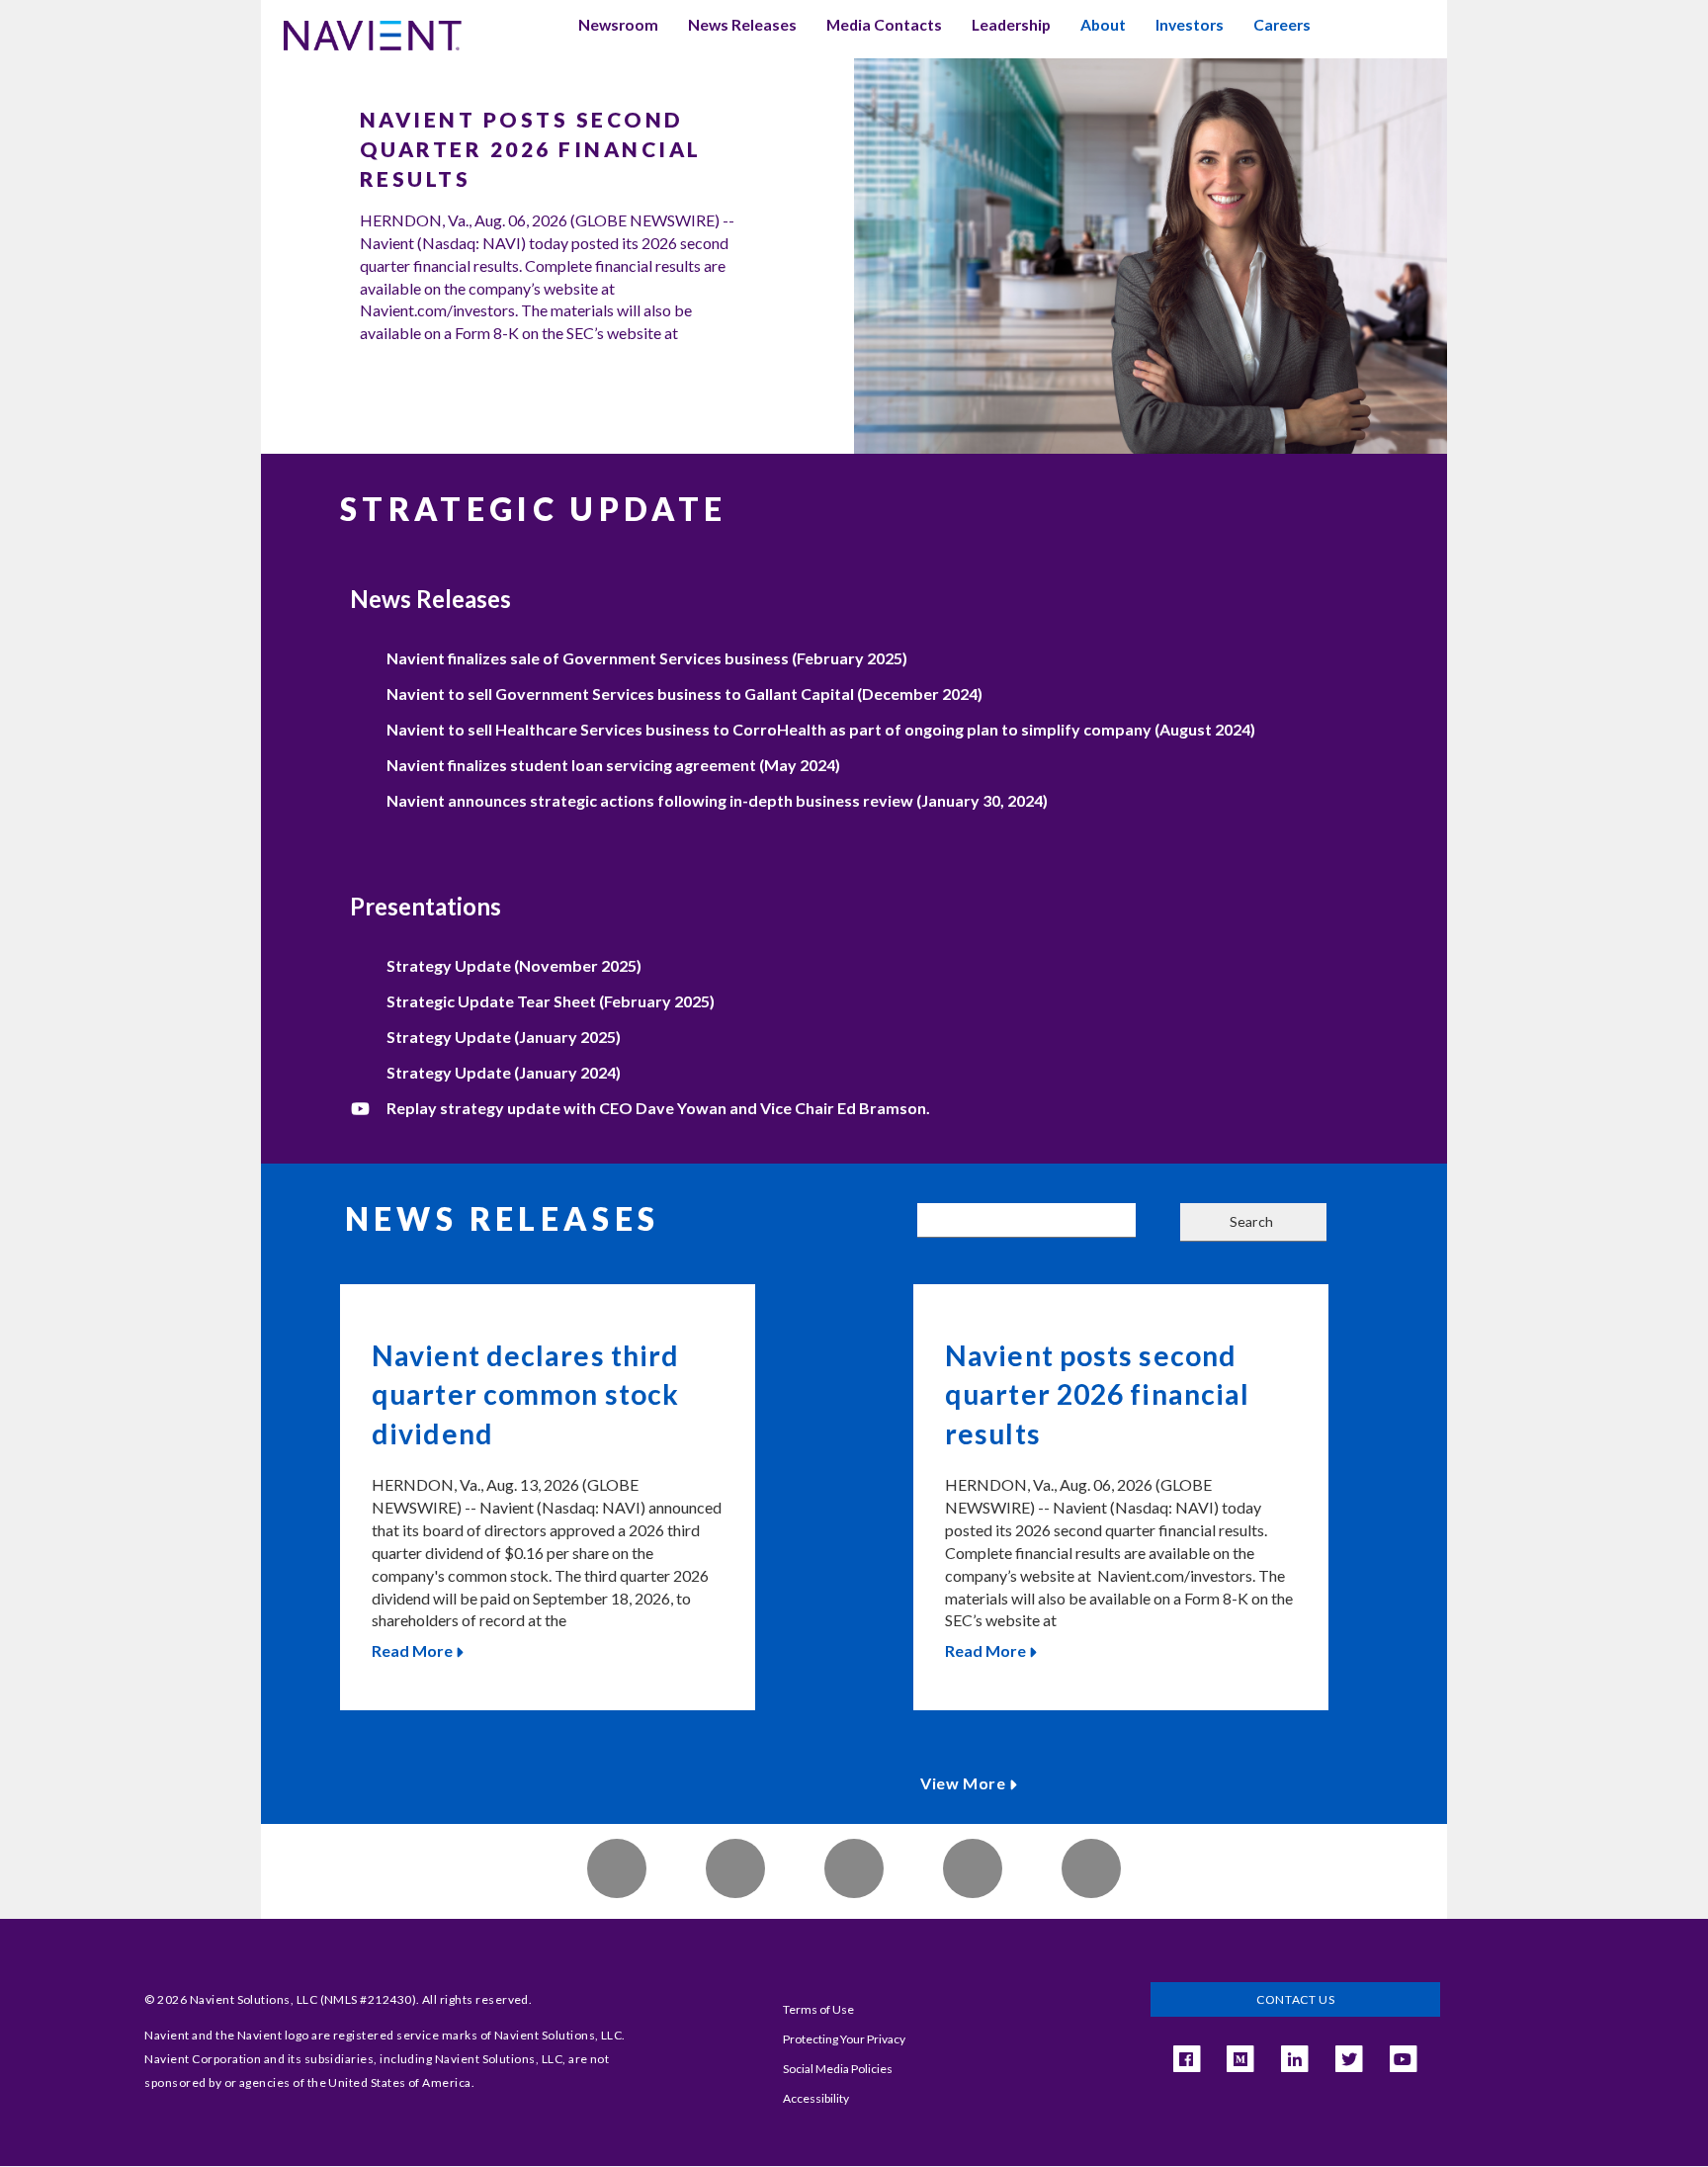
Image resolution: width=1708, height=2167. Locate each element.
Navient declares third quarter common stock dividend (525, 1394)
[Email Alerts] (617, 1868)
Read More (412, 1650)
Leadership (1011, 25)
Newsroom (618, 25)
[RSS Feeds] (735, 1868)
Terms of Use (818, 2009)
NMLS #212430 (368, 1999)
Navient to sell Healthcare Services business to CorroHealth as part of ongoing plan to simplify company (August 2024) (821, 729)
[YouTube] (1403, 2059)
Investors (1190, 25)
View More (963, 1783)
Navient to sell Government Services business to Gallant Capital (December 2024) (684, 693)
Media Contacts (884, 25)
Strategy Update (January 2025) (504, 1037)
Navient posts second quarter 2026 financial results (531, 149)
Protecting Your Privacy (844, 2039)
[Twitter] (1091, 1868)
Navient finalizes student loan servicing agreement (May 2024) (613, 765)
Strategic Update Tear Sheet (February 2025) (551, 1001)
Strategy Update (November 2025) (514, 965)
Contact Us (1295, 1999)
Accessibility (816, 2098)
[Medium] (1240, 2059)
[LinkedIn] (973, 1868)
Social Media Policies (838, 2069)
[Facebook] (854, 1868)
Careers (1282, 25)
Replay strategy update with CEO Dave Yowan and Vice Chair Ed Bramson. (658, 1108)
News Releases (742, 25)
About (1103, 25)
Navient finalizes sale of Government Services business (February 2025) (647, 658)
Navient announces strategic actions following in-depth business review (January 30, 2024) (717, 800)
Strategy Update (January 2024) (504, 1072)
